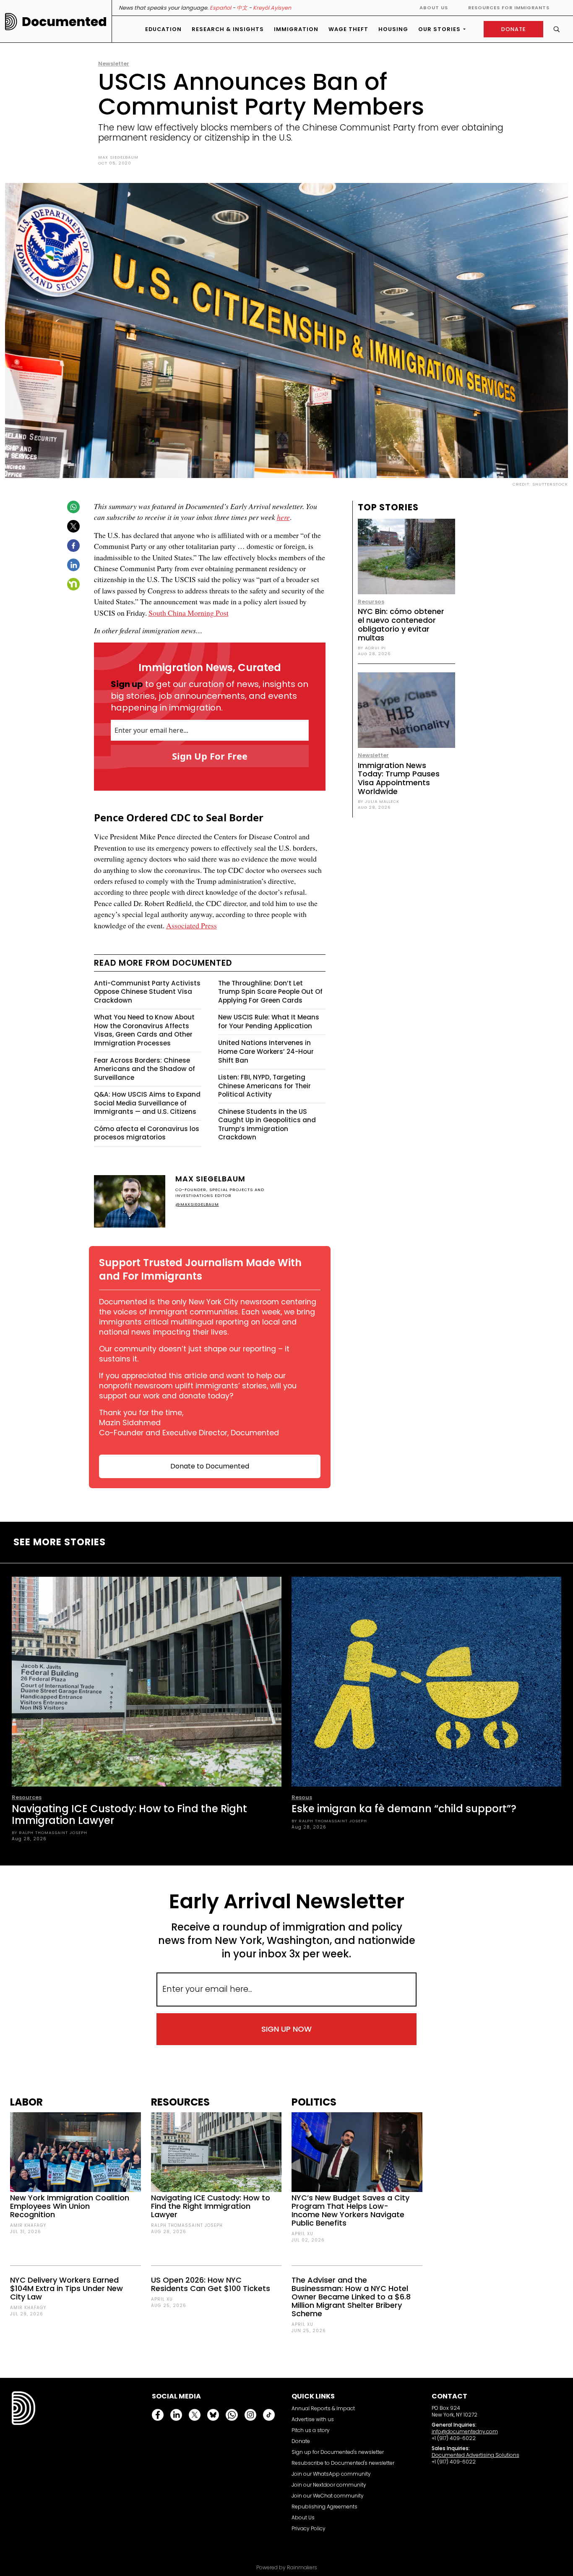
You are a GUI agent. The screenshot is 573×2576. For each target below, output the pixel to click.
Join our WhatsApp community (331, 2474)
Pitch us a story (311, 2430)
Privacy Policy (309, 2528)
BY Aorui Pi (372, 648)
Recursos (371, 602)
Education (163, 29)
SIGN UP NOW (286, 2029)
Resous (302, 1797)
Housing (393, 29)
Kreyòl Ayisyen (272, 8)
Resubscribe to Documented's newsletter (343, 2463)
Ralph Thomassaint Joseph (187, 2225)
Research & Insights (228, 29)
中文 (242, 8)
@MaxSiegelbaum (197, 1204)
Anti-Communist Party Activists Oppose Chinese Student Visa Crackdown (147, 992)
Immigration (296, 29)
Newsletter (114, 64)
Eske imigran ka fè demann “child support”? (404, 1809)
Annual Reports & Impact (323, 2408)
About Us (434, 8)
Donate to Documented (210, 1466)
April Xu (162, 2299)
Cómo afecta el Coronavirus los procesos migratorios (147, 1133)
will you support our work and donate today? (198, 1391)
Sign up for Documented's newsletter (338, 2452)
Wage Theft (348, 29)
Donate (301, 2441)
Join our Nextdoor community (329, 2485)
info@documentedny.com (465, 2431)
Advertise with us (313, 2419)
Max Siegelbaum (118, 157)
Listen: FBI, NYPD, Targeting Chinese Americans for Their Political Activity (264, 1086)
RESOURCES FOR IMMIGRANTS (509, 8)
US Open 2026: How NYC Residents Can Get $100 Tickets (211, 2284)
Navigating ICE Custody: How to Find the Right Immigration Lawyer (129, 1814)
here (283, 517)
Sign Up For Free (210, 756)
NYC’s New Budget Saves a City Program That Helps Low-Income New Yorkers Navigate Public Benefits (350, 2210)
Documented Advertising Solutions (475, 2455)
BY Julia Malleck (379, 801)
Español (220, 8)
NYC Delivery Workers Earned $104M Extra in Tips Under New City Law (66, 2288)
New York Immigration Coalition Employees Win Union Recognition (70, 2206)
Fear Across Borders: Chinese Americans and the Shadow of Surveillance (145, 1069)
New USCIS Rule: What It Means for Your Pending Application (269, 1022)
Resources (27, 1797)
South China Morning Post (189, 613)
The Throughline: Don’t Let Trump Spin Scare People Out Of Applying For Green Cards (270, 992)
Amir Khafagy (28, 2225)
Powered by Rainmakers (287, 2568)
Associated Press (191, 925)
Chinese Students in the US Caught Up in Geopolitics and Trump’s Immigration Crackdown (267, 1125)
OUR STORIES (439, 29)
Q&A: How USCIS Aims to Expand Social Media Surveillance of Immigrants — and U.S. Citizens (147, 1103)
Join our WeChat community (328, 2496)
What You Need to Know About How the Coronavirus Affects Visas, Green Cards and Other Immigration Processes (144, 1030)
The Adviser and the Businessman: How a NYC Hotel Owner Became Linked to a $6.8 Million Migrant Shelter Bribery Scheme (351, 2297)
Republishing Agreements (324, 2507)
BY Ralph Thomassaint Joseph (49, 1833)
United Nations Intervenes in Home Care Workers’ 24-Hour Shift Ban (266, 1051)
